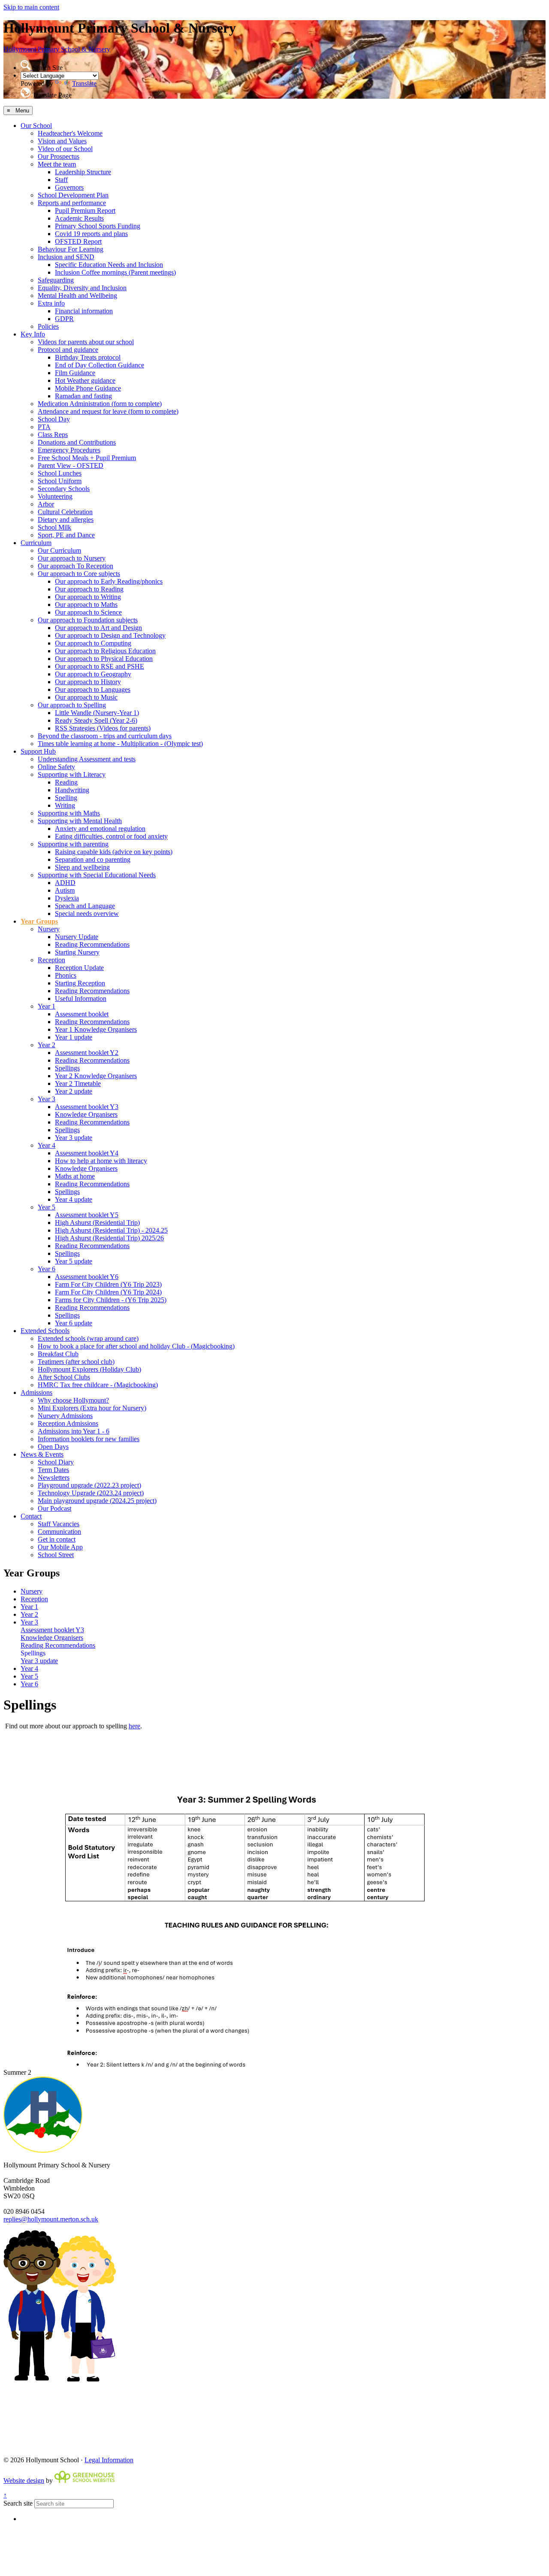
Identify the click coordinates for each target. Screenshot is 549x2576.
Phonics (66, 975)
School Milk (54, 527)
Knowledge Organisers (86, 1114)
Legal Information (109, 2460)
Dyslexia (67, 898)
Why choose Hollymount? (73, 1400)
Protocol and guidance (68, 350)
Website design (24, 2481)
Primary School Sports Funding (98, 226)
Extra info (51, 303)
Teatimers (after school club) (76, 1362)
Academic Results (79, 218)
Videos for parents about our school (86, 342)
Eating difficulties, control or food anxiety (111, 836)
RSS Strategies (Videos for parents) (103, 728)
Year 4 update (74, 1199)
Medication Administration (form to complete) (100, 404)
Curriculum (36, 543)
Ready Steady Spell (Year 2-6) (96, 720)
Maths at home (75, 1176)
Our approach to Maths (86, 605)
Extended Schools (45, 1331)
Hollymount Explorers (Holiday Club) (89, 1369)
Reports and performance (72, 203)
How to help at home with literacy (101, 1161)
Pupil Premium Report (85, 211)
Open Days (53, 1447)
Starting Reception (80, 983)
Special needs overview (87, 914)
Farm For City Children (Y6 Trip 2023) (108, 1284)
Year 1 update (74, 1037)
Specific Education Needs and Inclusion (109, 265)
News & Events (42, 1454)
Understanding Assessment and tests (87, 759)
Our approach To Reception (75, 566)
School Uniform (60, 481)
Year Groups (39, 921)
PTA (44, 427)
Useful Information (81, 999)
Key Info (33, 334)
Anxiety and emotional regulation (100, 829)
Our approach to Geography (93, 674)
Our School (36, 126)
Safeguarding (56, 280)
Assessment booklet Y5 (87, 1215)
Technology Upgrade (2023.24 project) (91, 1493)
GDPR (64, 319)
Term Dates (53, 1470)
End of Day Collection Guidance (100, 365)
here (134, 1726)
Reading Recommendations (92, 944)
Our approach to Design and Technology (110, 635)
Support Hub (38, 751)
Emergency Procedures (69, 450)
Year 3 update (74, 1138)
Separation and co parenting (93, 859)
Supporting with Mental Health (80, 821)
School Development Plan (73, 195)
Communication (59, 1532)
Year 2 (47, 1045)
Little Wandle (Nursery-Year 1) (97, 713)
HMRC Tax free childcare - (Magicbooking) (98, 1385)
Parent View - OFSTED (71, 465)
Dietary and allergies (66, 520)
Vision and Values (62, 141)
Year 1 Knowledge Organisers (96, 1029)
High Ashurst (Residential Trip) (97, 1223)
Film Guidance (75, 373)
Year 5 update (74, 1261)
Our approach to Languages (93, 689)
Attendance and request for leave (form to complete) (108, 411)
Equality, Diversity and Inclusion (82, 288)
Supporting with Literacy (72, 774)
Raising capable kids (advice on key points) (114, 852)
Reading (66, 782)
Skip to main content (31, 7)
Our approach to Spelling (72, 705)
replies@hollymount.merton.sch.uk (51, 2219)
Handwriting (72, 790)
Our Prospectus (59, 156)
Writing (65, 805)
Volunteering (55, 496)
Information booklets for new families (89, 1439)
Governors (69, 187)
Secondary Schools (64, 489)
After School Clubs (64, 1377)
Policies (48, 326)
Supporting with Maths (69, 813)
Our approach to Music (86, 697)
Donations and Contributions (77, 442)
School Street (56, 1555)
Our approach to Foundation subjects (88, 620)
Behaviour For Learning (71, 249)
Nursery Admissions (65, 1416)
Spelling (66, 798)
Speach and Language (85, 906)
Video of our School (65, 149)
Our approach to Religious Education (105, 651)
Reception (51, 960)
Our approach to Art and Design (98, 628)
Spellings (67, 1068)
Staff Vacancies (59, 1524)
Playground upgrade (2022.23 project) (89, 1485)
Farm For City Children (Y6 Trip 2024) (108, 1292)
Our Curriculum (59, 550)
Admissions (36, 1393)
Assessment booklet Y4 (87, 1153)
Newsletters (54, 1477)
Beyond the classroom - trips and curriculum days (105, 736)
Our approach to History (88, 682)
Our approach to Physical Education (104, 659)
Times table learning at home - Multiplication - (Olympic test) (120, 744)
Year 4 (47, 1145)
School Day (54, 419)
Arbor (46, 504)
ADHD (65, 883)
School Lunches (60, 473)
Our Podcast (54, 1508)
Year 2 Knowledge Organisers (96, 1076)
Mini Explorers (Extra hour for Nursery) (92, 1408)
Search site (18, 2503)
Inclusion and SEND (66, 257)
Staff (61, 180)
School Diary (56, 1462)
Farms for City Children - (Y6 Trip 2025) (111, 1300)
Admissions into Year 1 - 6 (74, 1431)
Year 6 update (74, 1323)
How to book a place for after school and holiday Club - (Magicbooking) (136, 1346)
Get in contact (57, 1539)
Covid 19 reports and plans (91, 234)
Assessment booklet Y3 (87, 1107)
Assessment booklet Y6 (87, 1277)
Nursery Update (77, 937)
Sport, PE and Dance (66, 535)
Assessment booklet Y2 (87, 1053)
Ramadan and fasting (83, 396)
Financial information (84, 311)
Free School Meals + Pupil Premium (87, 458)
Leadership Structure (83, 172)
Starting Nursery (77, 952)
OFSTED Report (78, 241)
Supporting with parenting (73, 844)
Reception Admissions (68, 1423)
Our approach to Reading (89, 589)
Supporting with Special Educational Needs (97, 875)
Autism (65, 890)
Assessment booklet (82, 1014)
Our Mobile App (60, 1547)
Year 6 (47, 1269)
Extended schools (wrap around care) (88, 1338)
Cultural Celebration (65, 512)
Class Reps (53, 435)
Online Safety (56, 767)
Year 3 (47, 1099)
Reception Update (79, 968)
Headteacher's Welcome (70, 133)
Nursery (49, 929)
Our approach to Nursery (72, 558)
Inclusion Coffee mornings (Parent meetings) (115, 272)
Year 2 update (74, 1091)
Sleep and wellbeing (82, 867)
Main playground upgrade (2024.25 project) (97, 1501)
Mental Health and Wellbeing (77, 295)
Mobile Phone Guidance (88, 388)
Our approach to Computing (93, 643)
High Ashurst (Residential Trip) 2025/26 (109, 1238)
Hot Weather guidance (85, 380)
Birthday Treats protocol (88, 357)
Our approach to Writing (88, 597)
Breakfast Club (58, 1354)
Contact (31, 1516)
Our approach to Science (88, 612)
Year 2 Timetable (78, 1083)
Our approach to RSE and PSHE (100, 666)
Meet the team (57, 164)
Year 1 (47, 1006)
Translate (84, 83)
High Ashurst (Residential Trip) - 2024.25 (111, 1230)
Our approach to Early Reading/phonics (109, 581)
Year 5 (47, 1207)
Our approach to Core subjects (79, 574)
